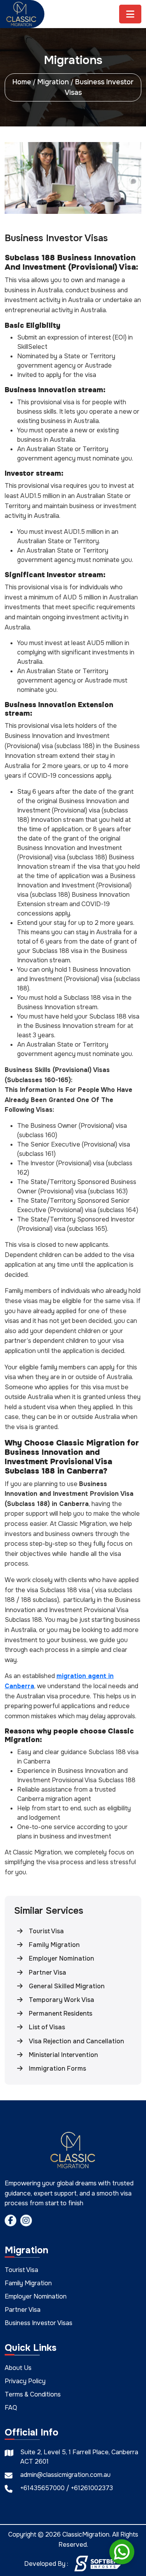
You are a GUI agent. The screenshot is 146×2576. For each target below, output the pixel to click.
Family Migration (28, 2283)
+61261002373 (92, 2488)
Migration (53, 82)
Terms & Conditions (33, 2394)
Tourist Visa (21, 2270)
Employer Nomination (36, 2296)
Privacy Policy (25, 2381)
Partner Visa (23, 2310)
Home (22, 82)
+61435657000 (43, 2488)
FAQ (11, 2408)
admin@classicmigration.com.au (65, 2475)
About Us (18, 2368)
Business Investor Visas (39, 2323)
